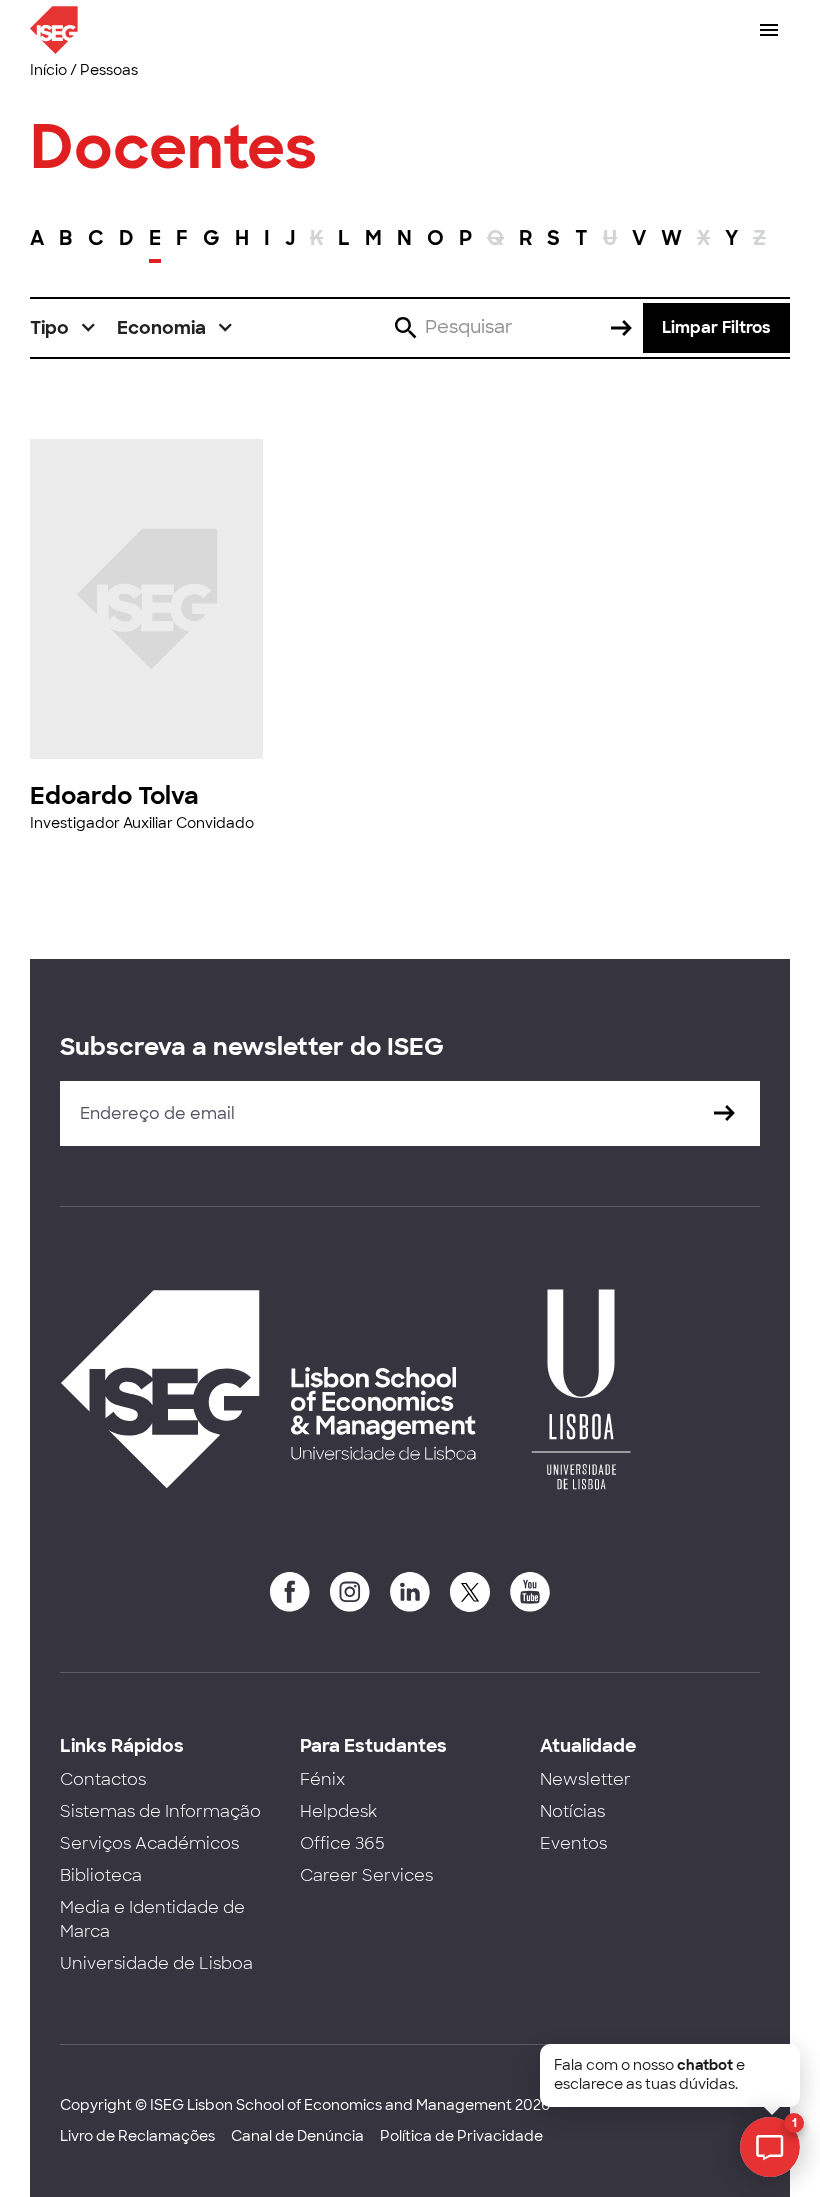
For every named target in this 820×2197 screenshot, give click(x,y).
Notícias (572, 1811)
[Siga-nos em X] (470, 1592)
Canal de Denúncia (297, 2136)
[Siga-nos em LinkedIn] (410, 1592)
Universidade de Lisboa (156, 1963)
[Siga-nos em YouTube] (530, 1592)
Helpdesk (338, 1811)
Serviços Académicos (149, 1843)
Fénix (322, 1779)
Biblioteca (101, 1875)
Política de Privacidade (461, 2136)
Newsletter (585, 1779)
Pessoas (109, 70)
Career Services (366, 1875)
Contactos (103, 1779)
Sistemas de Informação (160, 1811)
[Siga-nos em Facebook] (290, 1592)
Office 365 (342, 1843)
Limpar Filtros (716, 327)
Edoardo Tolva (114, 795)
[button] (63, 328)
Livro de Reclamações (137, 2136)
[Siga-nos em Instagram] (350, 1592)
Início (48, 70)
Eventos (573, 1843)
